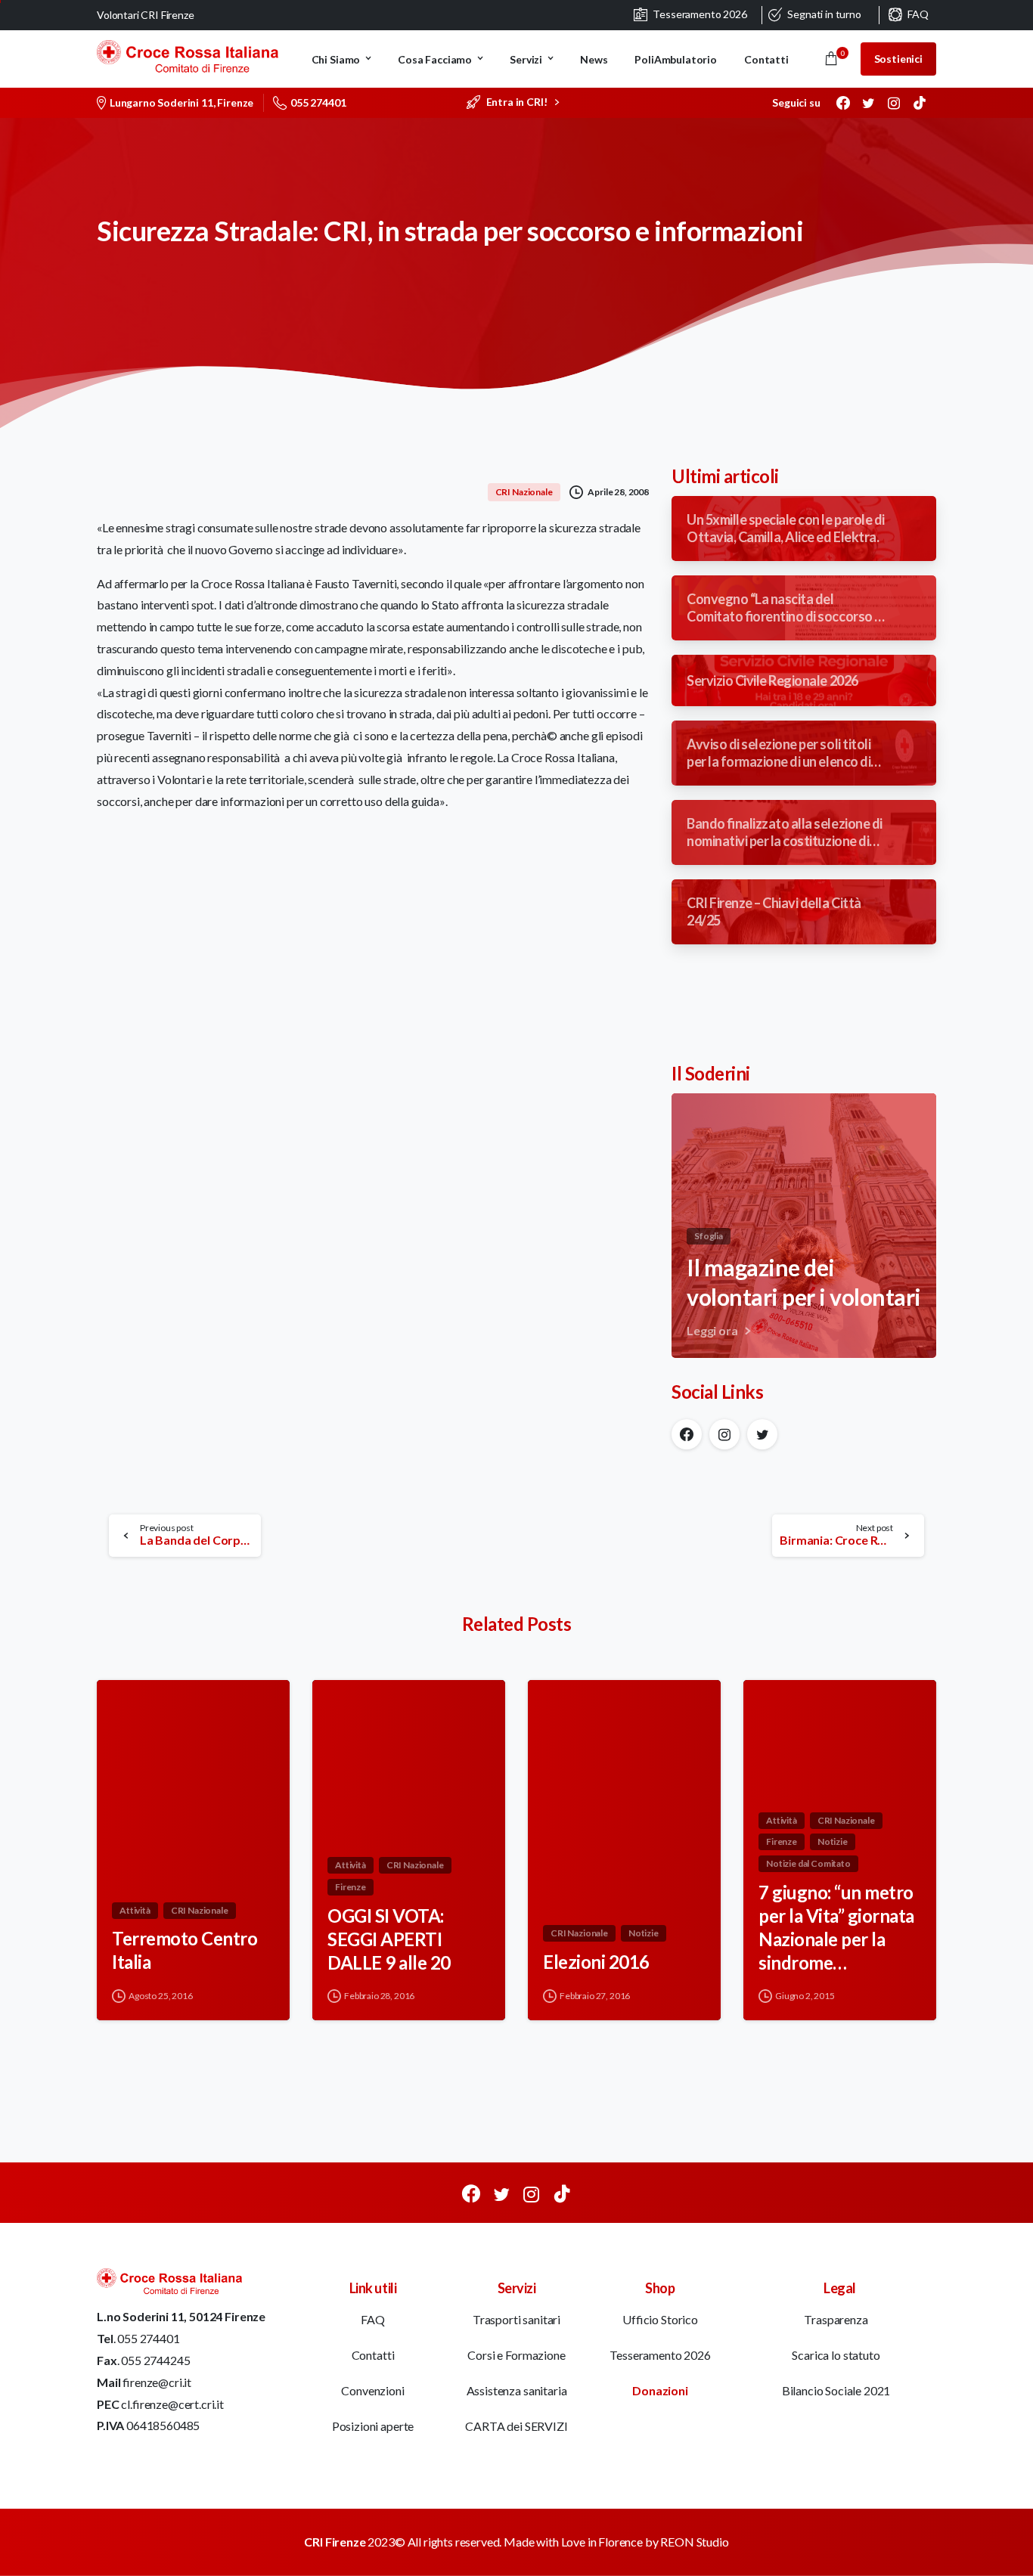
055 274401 (318, 102)
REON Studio (694, 2542)
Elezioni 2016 (596, 1962)
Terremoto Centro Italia (185, 1950)
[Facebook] (843, 103)
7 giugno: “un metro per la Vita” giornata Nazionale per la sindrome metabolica (836, 1928)
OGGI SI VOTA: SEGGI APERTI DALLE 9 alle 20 (389, 1939)
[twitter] (868, 103)
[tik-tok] (920, 103)
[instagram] (894, 103)
